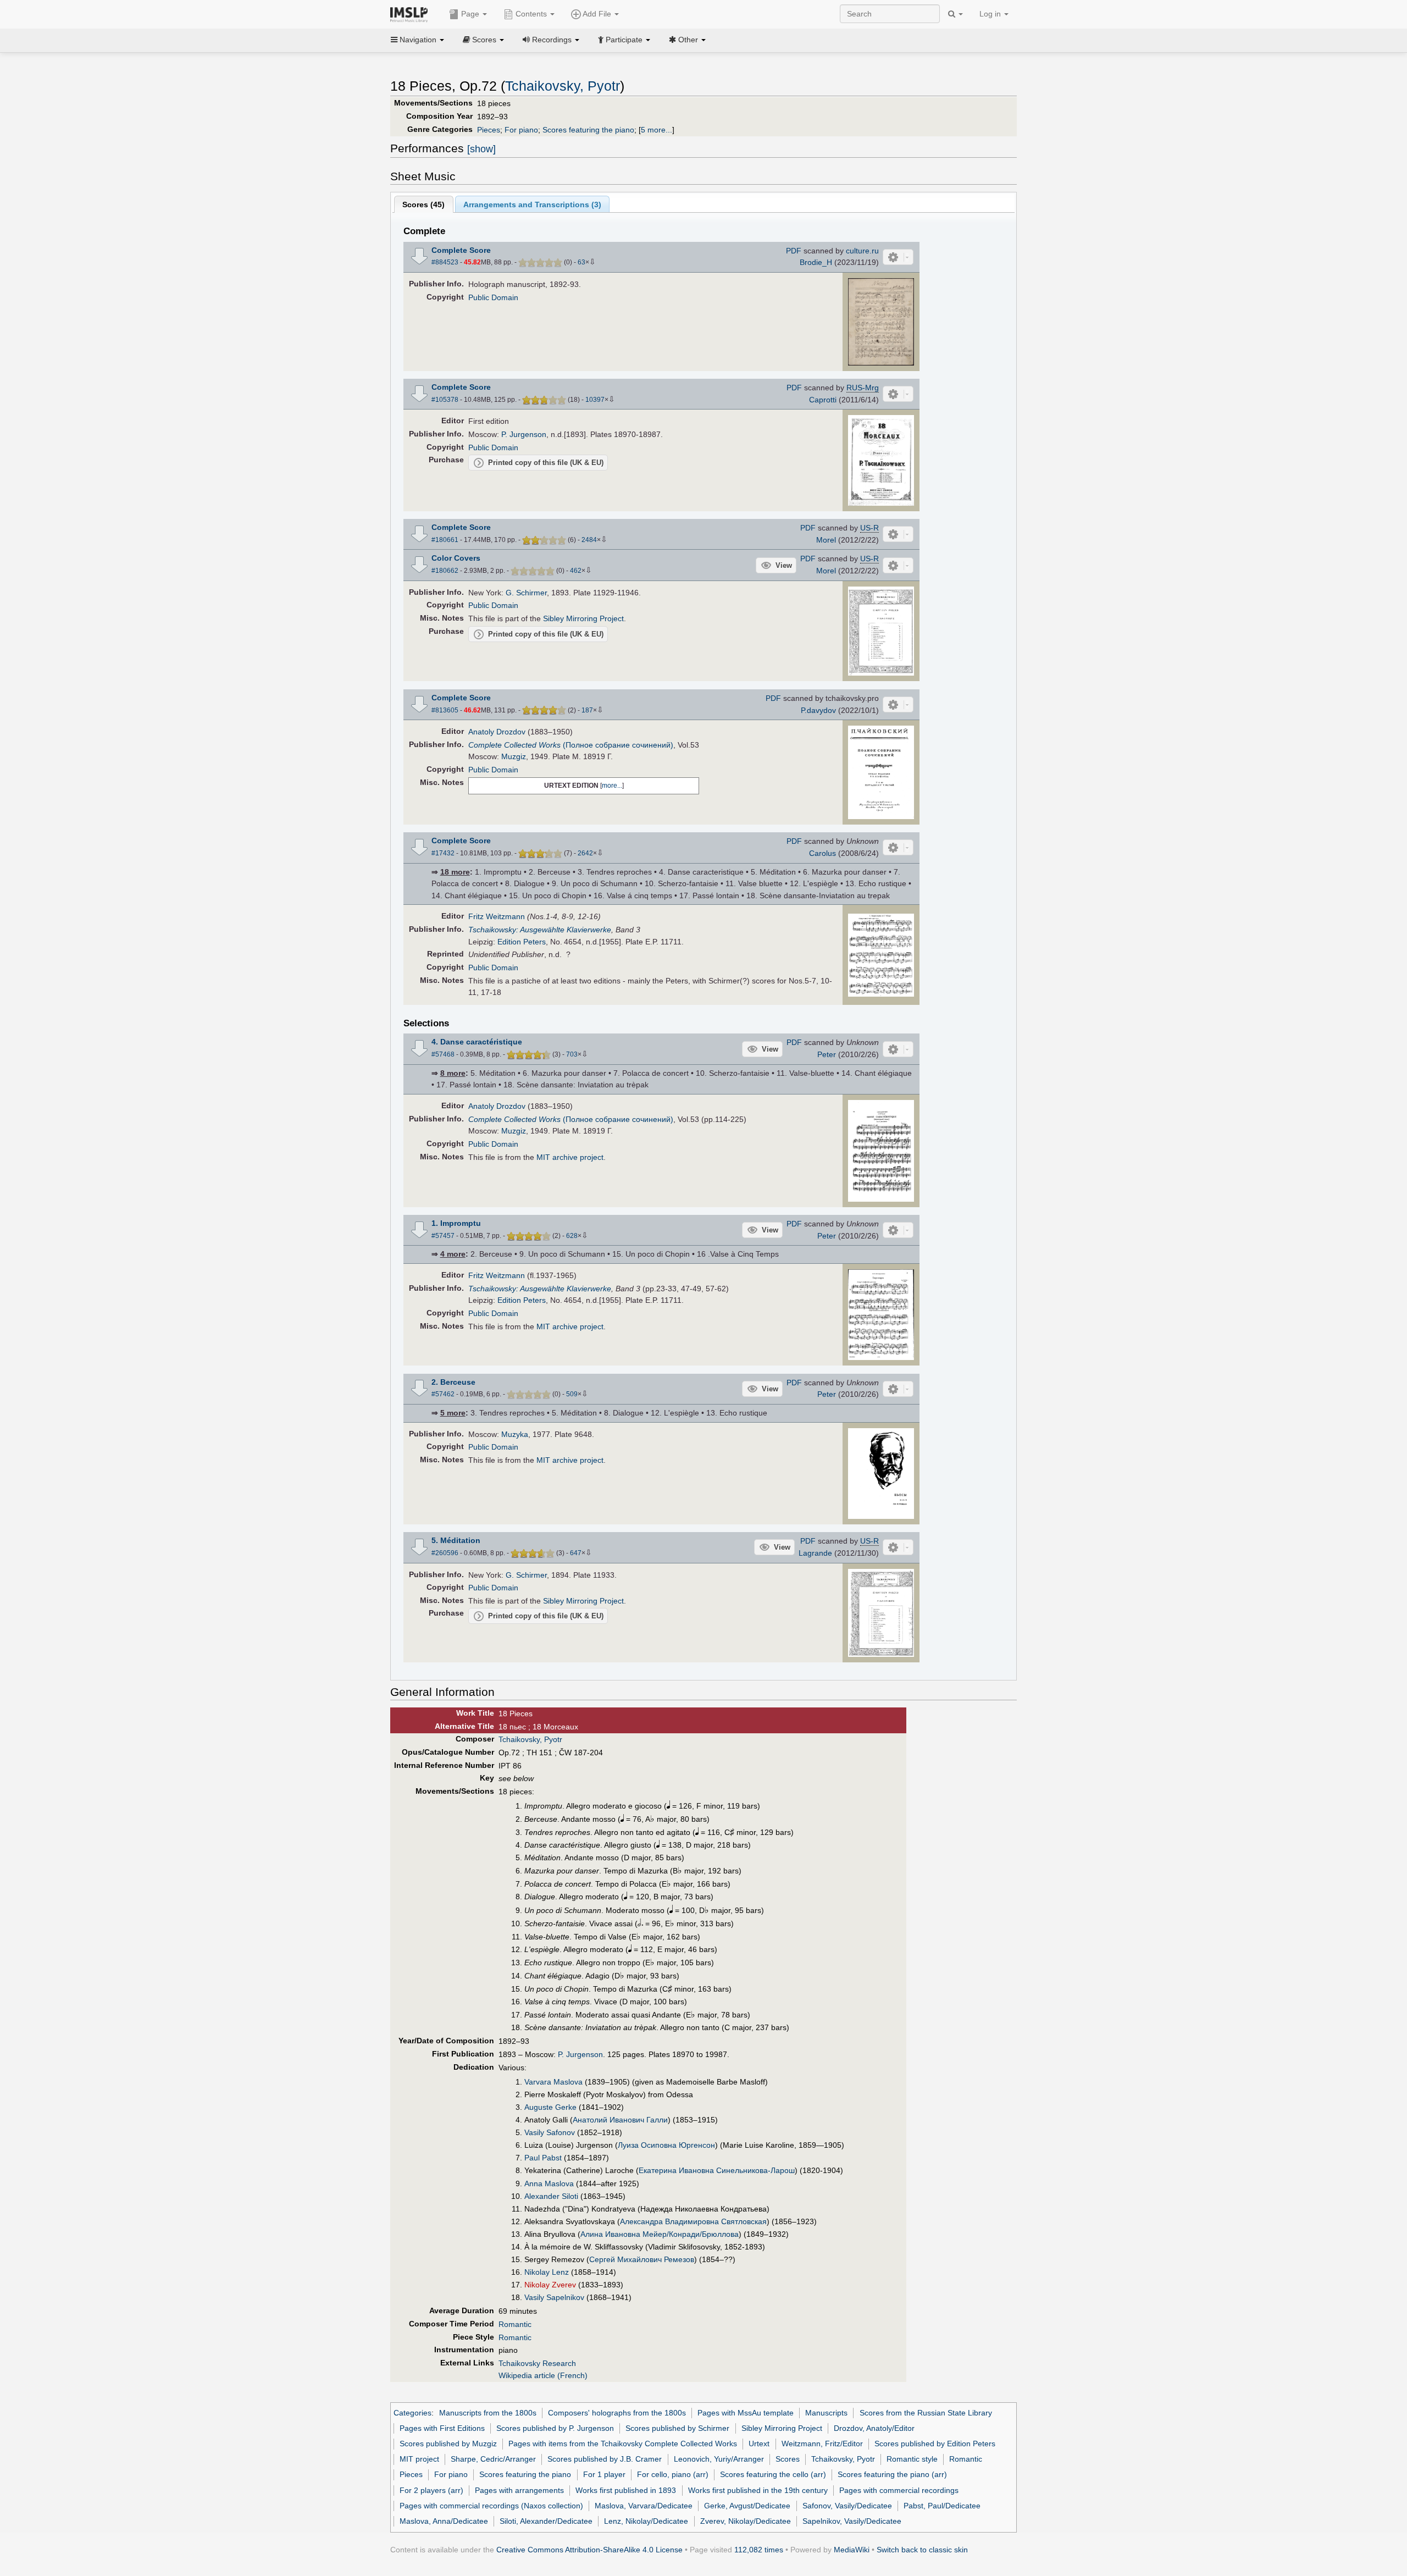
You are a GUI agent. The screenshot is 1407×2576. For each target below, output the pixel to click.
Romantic (515, 2324)
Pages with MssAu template (746, 2413)
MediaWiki (852, 2550)
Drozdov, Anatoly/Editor (874, 2428)
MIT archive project (570, 1157)
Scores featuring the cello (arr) (773, 2474)
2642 (585, 853)
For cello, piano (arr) (673, 2474)
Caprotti (823, 400)
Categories (412, 2413)
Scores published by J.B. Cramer (605, 2459)
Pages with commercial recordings (899, 2490)
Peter (827, 1054)
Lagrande (815, 1553)
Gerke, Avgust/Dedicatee (747, 2506)
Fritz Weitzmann (497, 916)
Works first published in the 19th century (758, 2490)
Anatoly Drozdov (497, 732)
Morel (826, 540)
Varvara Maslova (553, 2082)
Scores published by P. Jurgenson (555, 2428)
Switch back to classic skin (922, 2550)
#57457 (443, 1236)
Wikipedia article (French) (543, 2375)
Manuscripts (826, 2413)
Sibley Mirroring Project (583, 618)
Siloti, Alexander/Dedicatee (546, 2521)
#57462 (443, 1394)
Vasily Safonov (550, 2132)
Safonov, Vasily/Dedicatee (847, 2506)
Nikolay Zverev (550, 2285)
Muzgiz (514, 756)
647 (576, 1553)
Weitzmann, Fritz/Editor (822, 2444)
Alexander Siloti (551, 2196)
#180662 (445, 571)
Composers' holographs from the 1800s (617, 2413)
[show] (481, 149)
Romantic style (912, 2459)
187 (587, 710)
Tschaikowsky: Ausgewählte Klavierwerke (540, 930)
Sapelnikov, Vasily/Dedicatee (852, 2521)
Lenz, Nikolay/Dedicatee (646, 2521)
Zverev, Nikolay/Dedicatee (746, 2521)
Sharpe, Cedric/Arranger (493, 2459)
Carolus (822, 853)
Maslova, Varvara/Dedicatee (644, 2506)
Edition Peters (522, 942)
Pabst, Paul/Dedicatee (942, 2506)
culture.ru (862, 251)
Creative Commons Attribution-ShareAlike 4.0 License (589, 2550)
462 (576, 571)
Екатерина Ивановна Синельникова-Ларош (717, 2170)
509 (572, 1394)
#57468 (443, 1054)
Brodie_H (816, 262)
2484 (589, 540)
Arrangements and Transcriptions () (532, 204)
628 (572, 1236)
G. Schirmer (526, 593)
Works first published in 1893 (626, 2490)
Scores (788, 2459)
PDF (794, 251)
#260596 (445, 1553)
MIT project (419, 2459)
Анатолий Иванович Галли (620, 2120)
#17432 (443, 853)
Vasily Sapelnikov (554, 2297)
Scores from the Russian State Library (926, 2413)
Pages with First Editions (442, 2428)
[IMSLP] (411, 14)
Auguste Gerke (550, 2107)
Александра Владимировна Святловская (693, 2221)
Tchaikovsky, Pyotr (563, 86)
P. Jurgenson (524, 434)
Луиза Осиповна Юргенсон (666, 2145)
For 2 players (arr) (431, 2490)
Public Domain (493, 297)
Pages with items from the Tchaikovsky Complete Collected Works (623, 2444)
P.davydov (818, 710)
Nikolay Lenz (547, 2272)
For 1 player (604, 2474)
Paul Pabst (543, 2158)
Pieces (489, 130)
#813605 (445, 710)
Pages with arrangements (519, 2490)
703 (572, 1054)
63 (581, 262)
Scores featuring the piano (588, 130)
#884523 (445, 262)
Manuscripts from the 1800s (488, 2413)
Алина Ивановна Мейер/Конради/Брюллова (660, 2234)
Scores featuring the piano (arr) (892, 2474)
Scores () (423, 204)
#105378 (445, 400)
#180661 (445, 540)
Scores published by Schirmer (677, 2428)
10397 (595, 400)
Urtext (759, 2444)
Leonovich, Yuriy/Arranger (719, 2459)
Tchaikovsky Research (537, 2363)
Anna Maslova (549, 2183)
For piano (521, 130)
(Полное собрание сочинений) (571, 745)
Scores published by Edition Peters (935, 2444)
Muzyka (515, 1434)
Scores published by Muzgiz (448, 2444)
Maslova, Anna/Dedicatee (444, 2521)
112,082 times (759, 2550)
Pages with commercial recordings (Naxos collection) (491, 2506)
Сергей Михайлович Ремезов (642, 2259)
